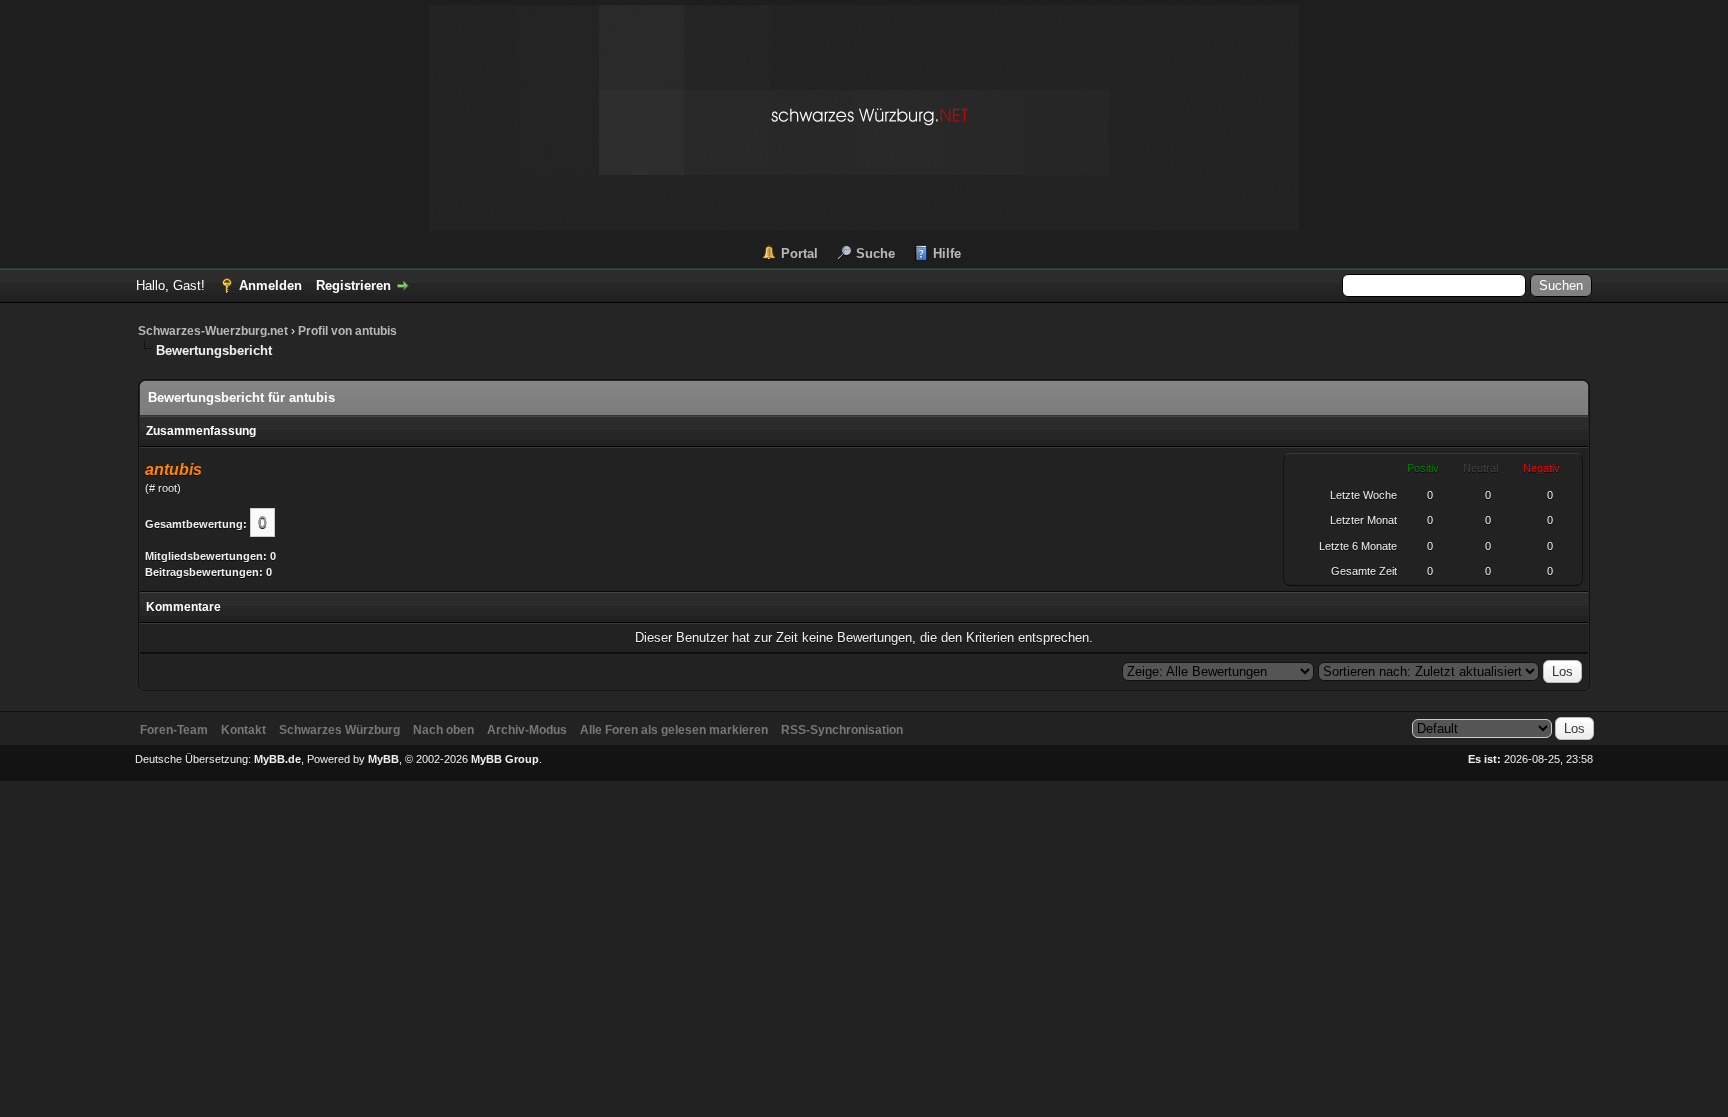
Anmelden (270, 285)
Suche (875, 253)
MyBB (383, 759)
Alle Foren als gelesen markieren (674, 730)
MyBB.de (277, 759)
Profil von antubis (347, 331)
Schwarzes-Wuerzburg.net (213, 331)
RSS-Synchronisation (842, 730)
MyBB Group (505, 759)
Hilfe (947, 253)
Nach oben (443, 730)
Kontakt (243, 730)
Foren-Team (174, 730)
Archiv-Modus (527, 730)
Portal (799, 253)
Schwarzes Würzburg (339, 730)
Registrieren (353, 285)
